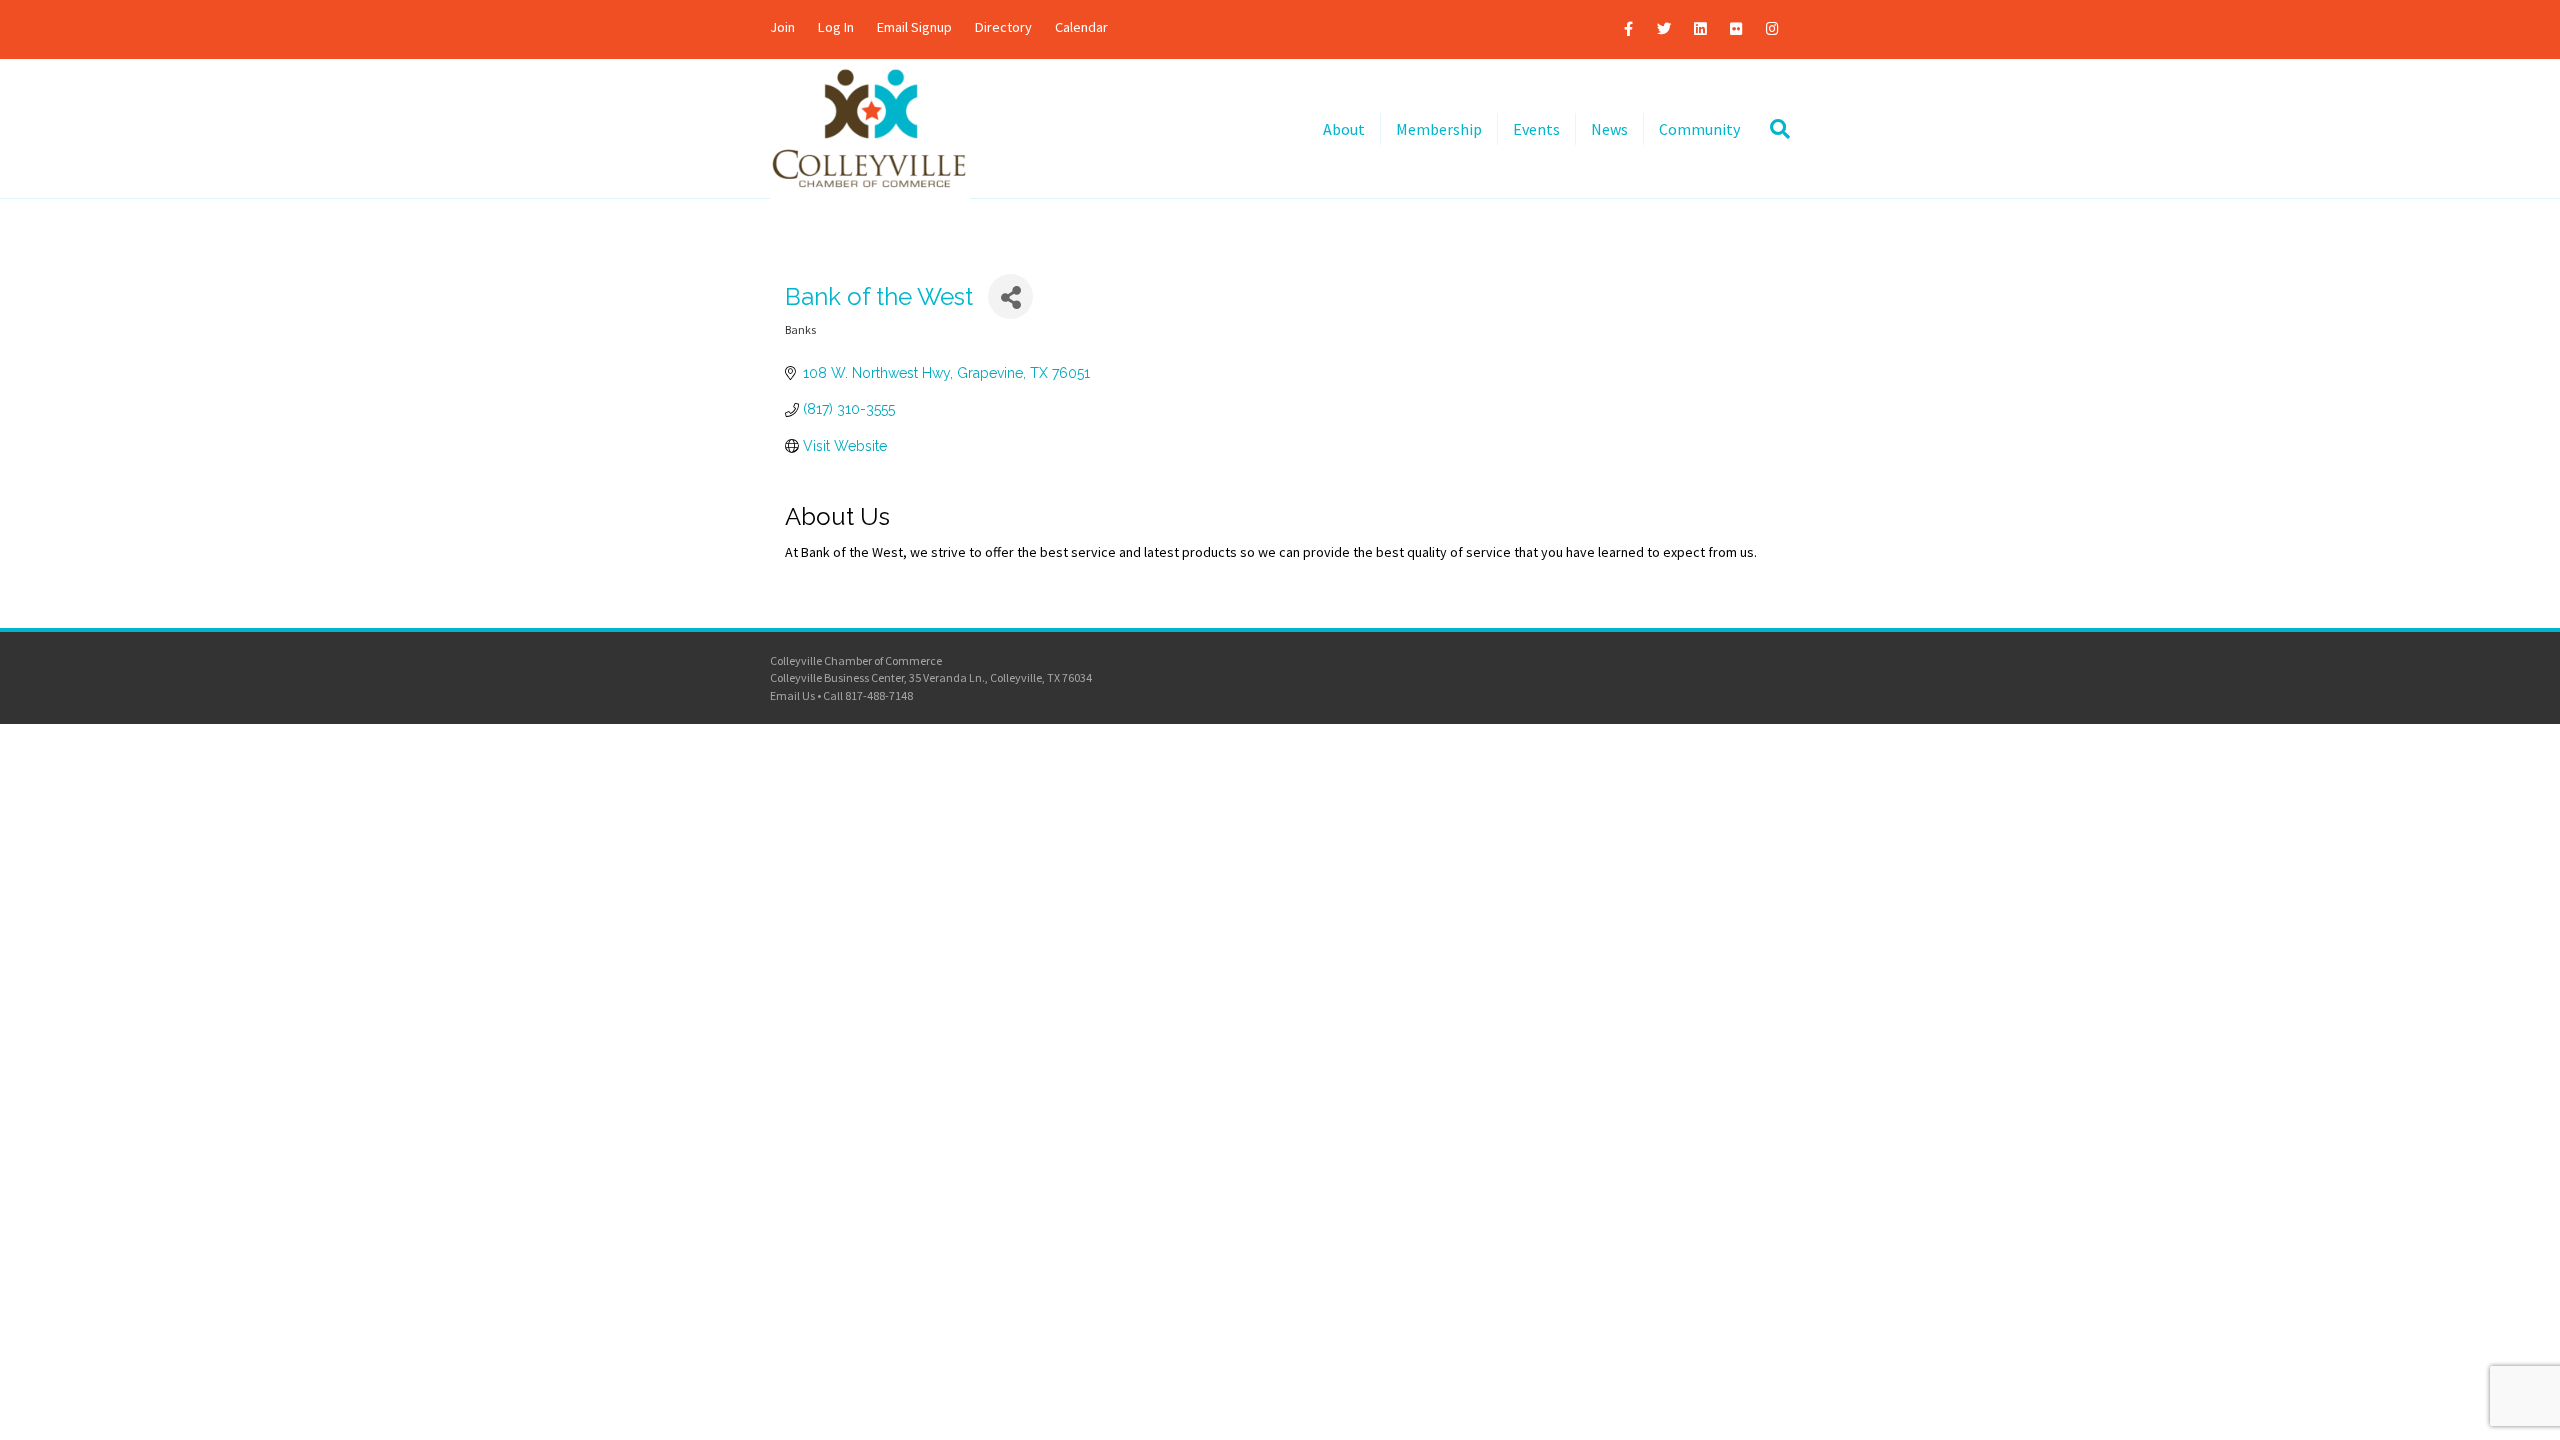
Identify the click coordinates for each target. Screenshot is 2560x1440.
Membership (1439, 129)
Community (1699, 129)
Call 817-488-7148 (868, 695)
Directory (1003, 27)
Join (782, 27)
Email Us (792, 695)
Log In (836, 27)
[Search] (1772, 129)
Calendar (1081, 27)
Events (1536, 129)
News (1609, 129)
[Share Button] (1010, 296)
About (1344, 129)
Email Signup (914, 27)
